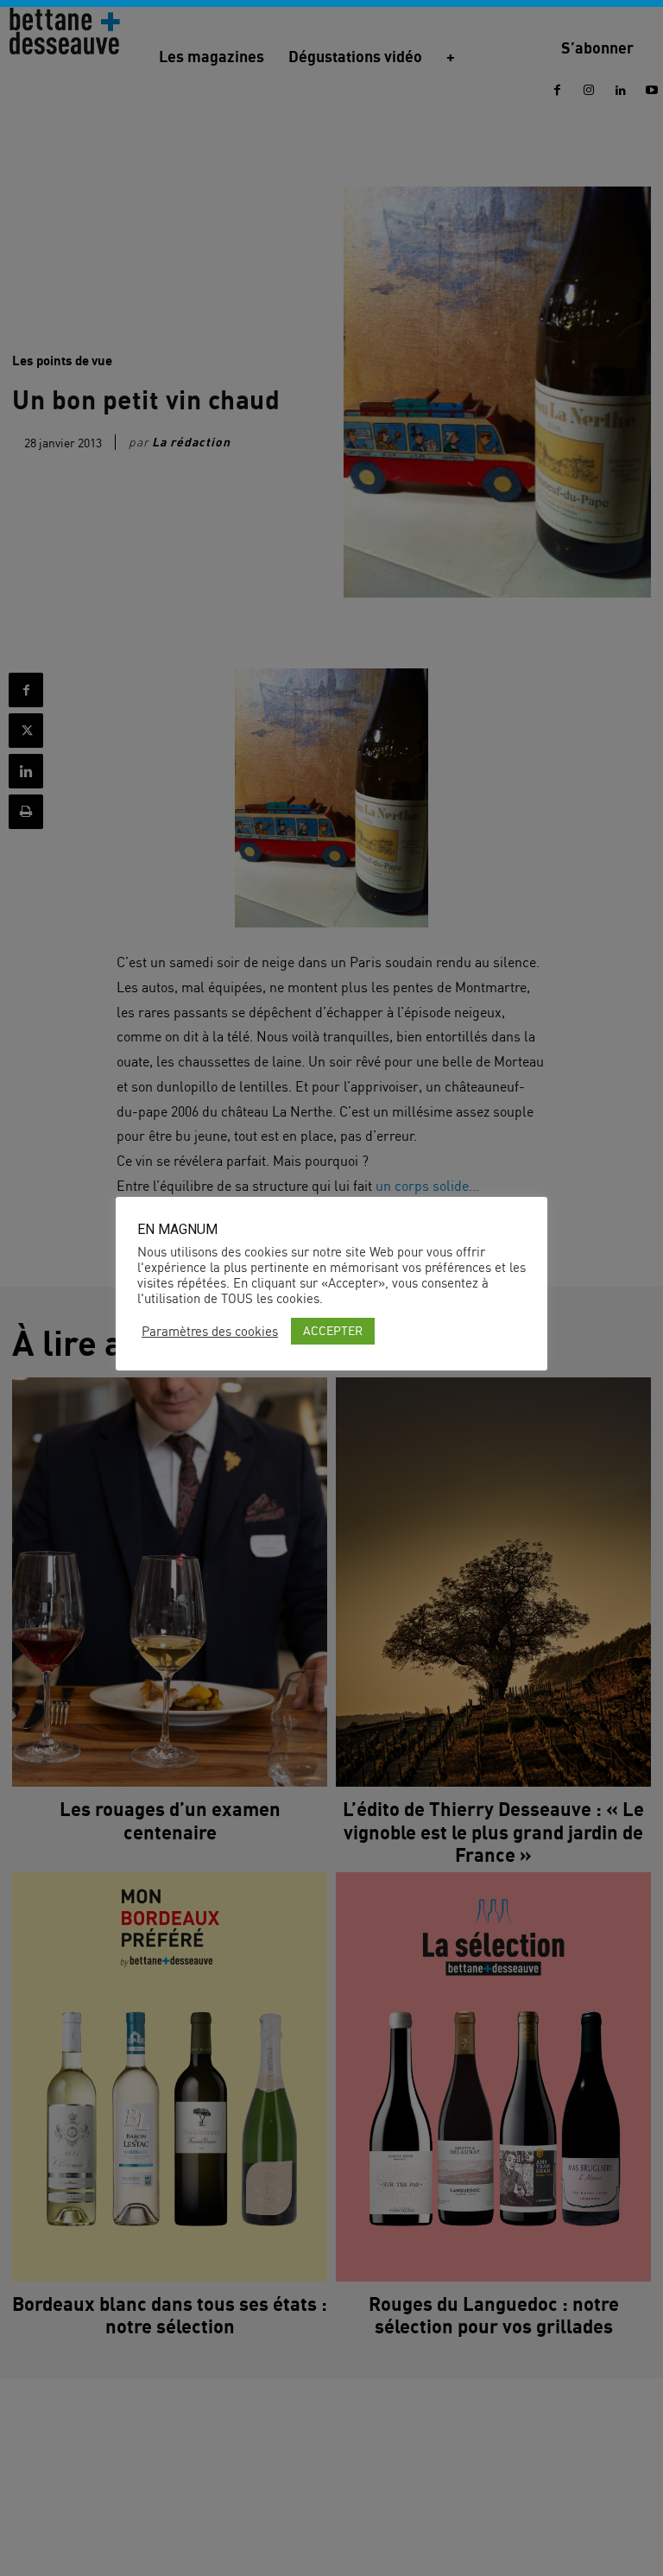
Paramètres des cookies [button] (210, 1332)
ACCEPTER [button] (333, 1330)
